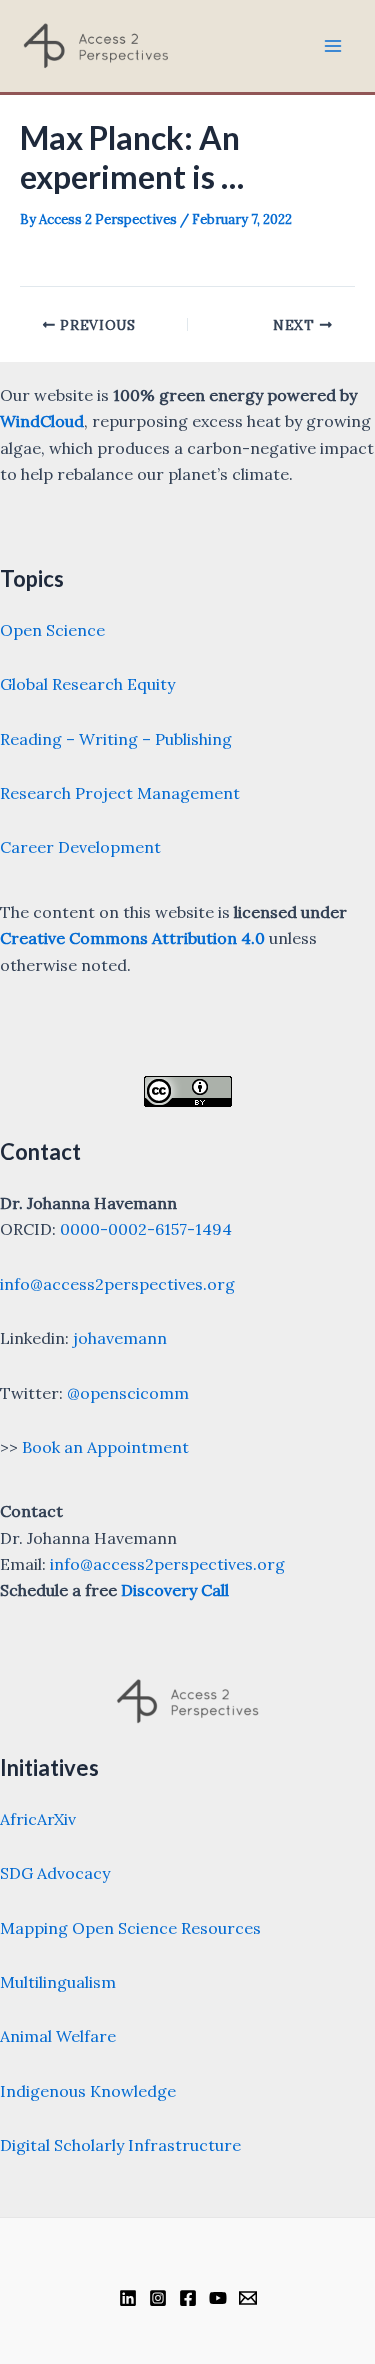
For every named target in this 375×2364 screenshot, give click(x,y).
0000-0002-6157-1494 (146, 1229)
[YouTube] (218, 2298)
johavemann (120, 1338)
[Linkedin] (128, 2298)
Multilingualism (58, 1982)
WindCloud (42, 421)
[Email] (248, 2298)
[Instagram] (158, 2298)
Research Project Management (120, 793)
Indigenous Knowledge (88, 2091)
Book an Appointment (105, 1447)
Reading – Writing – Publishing (116, 739)
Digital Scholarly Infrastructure (120, 2145)
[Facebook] (188, 2298)
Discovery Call (175, 1590)
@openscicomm (128, 1393)
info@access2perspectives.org (117, 1284)
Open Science (52, 630)
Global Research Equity (87, 684)
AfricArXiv (38, 1819)
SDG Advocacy (55, 1873)
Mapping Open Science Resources (130, 1928)
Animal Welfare (58, 2036)
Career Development (80, 847)
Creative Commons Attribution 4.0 (132, 938)
